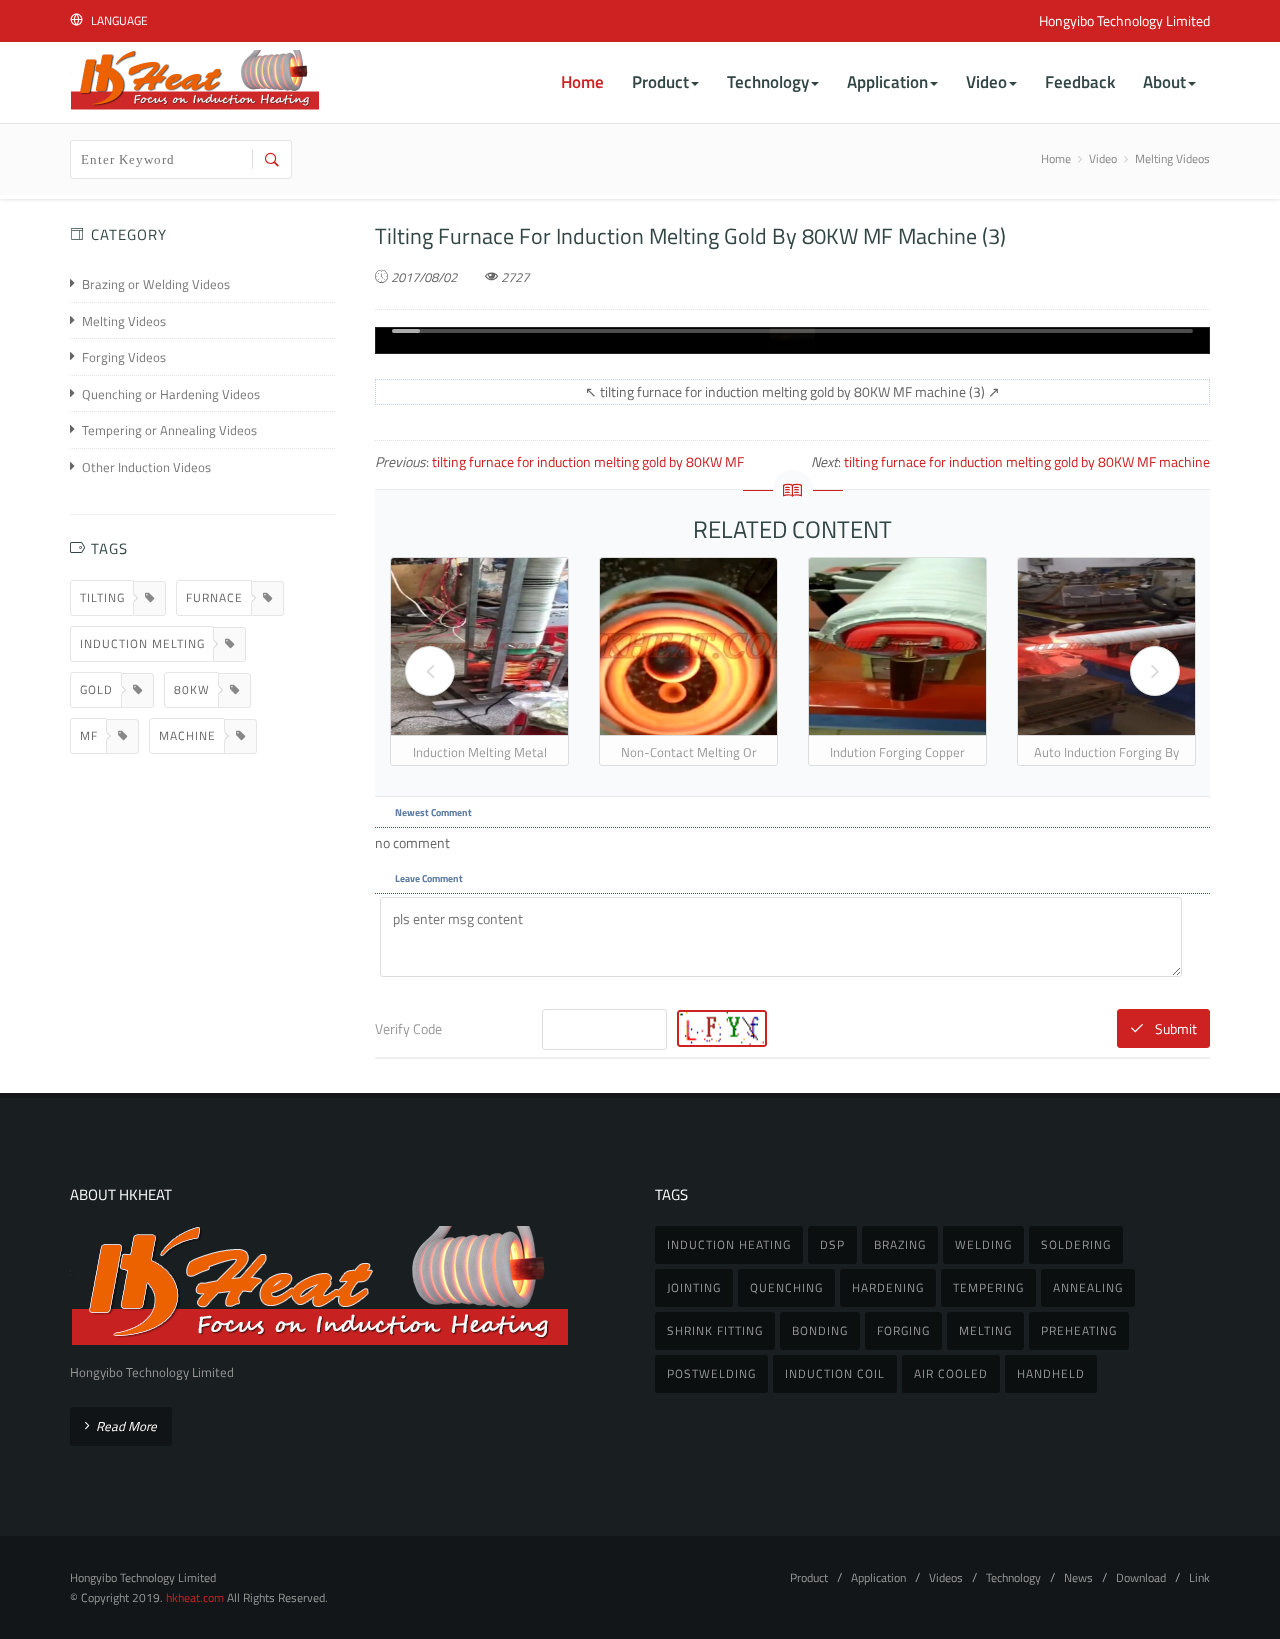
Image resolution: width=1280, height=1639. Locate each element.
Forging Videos (124, 357)
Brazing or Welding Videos (156, 284)
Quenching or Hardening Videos (171, 394)
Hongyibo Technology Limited (1124, 20)
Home (1056, 158)
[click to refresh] (719, 1028)
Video (1103, 158)
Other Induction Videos (146, 467)
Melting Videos (1172, 158)
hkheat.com (195, 1597)
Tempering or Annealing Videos (169, 430)
